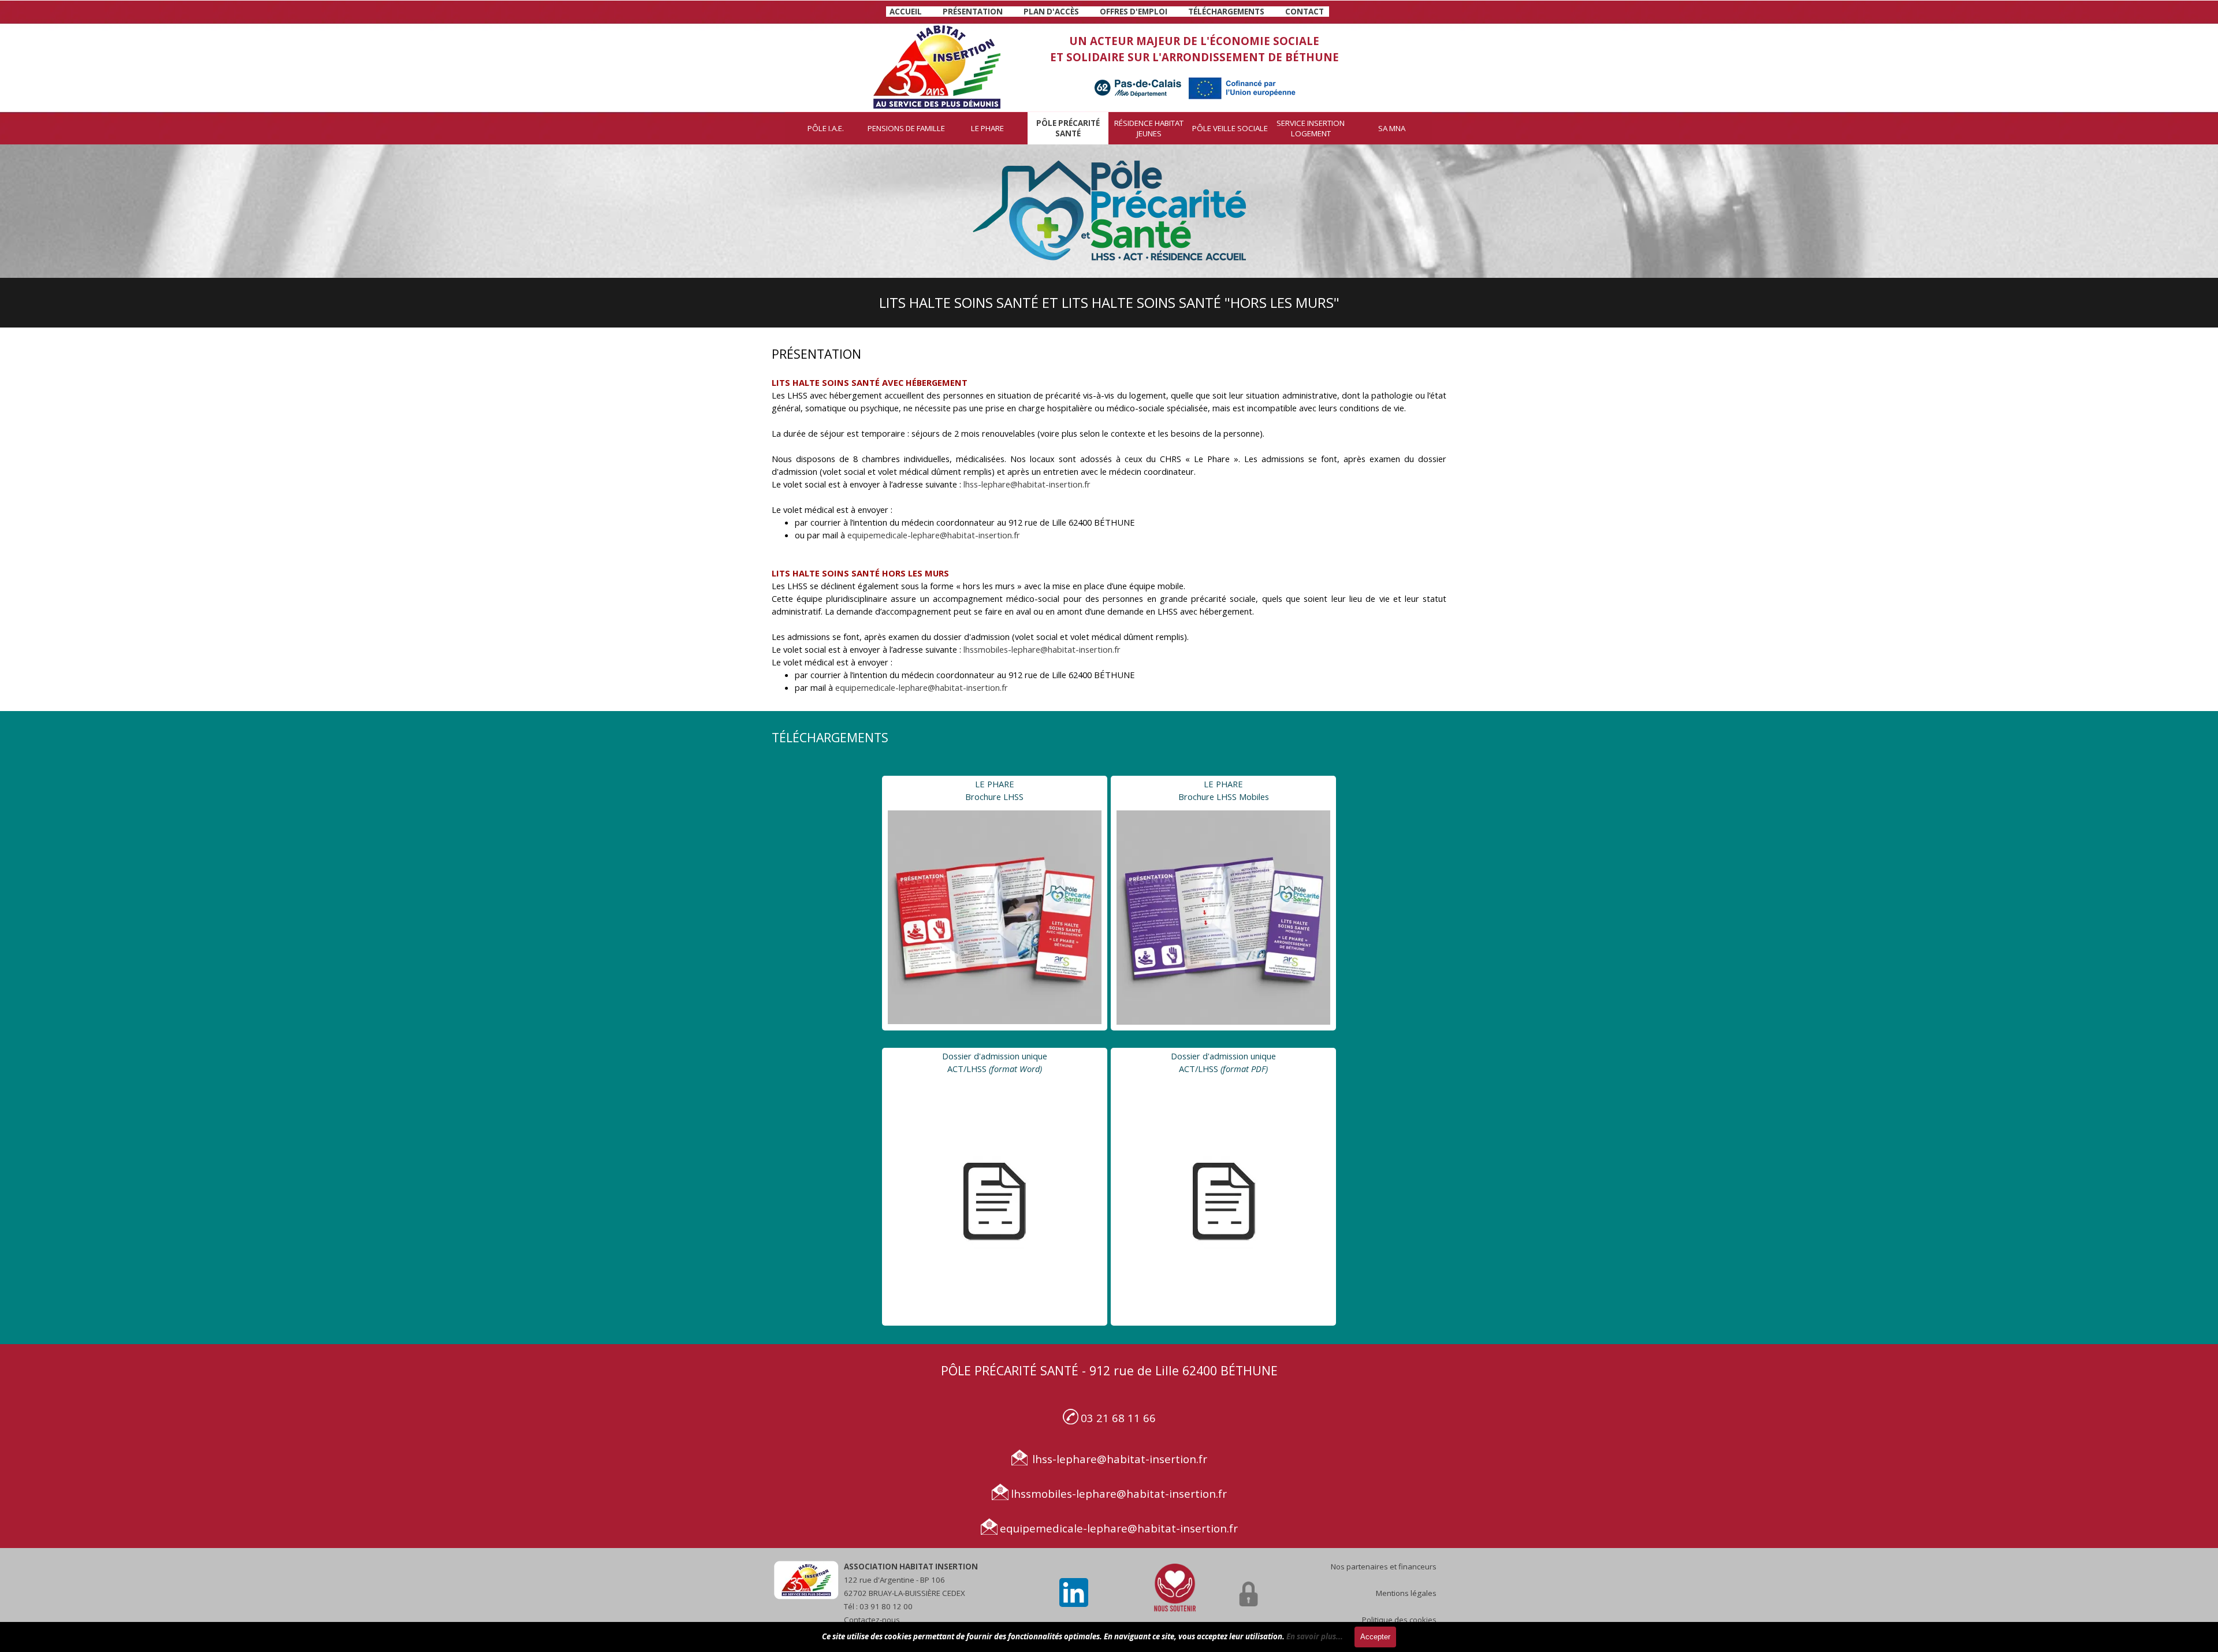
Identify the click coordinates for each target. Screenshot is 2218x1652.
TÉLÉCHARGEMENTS (1226, 12)
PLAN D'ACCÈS (1051, 12)
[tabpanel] (1107, 11)
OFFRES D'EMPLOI (1134, 12)
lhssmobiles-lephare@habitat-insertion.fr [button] (1042, 649)
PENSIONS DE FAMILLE (906, 128)
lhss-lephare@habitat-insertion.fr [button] (1027, 484)
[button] (1071, 1417)
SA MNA (1392, 128)
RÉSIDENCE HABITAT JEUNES (1149, 128)
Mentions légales (1406, 1593)
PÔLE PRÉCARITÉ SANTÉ (1068, 128)
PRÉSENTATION (973, 12)
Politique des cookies (1399, 1620)
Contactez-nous (872, 1620)
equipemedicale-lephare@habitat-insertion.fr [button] (934, 535)
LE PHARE (987, 128)
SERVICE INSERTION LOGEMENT (1311, 128)
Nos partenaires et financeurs (1384, 1567)
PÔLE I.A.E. (826, 128)
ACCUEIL (906, 12)
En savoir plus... (1315, 1636)
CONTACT (1305, 12)
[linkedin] (1074, 1593)
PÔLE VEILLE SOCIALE (1230, 128)
